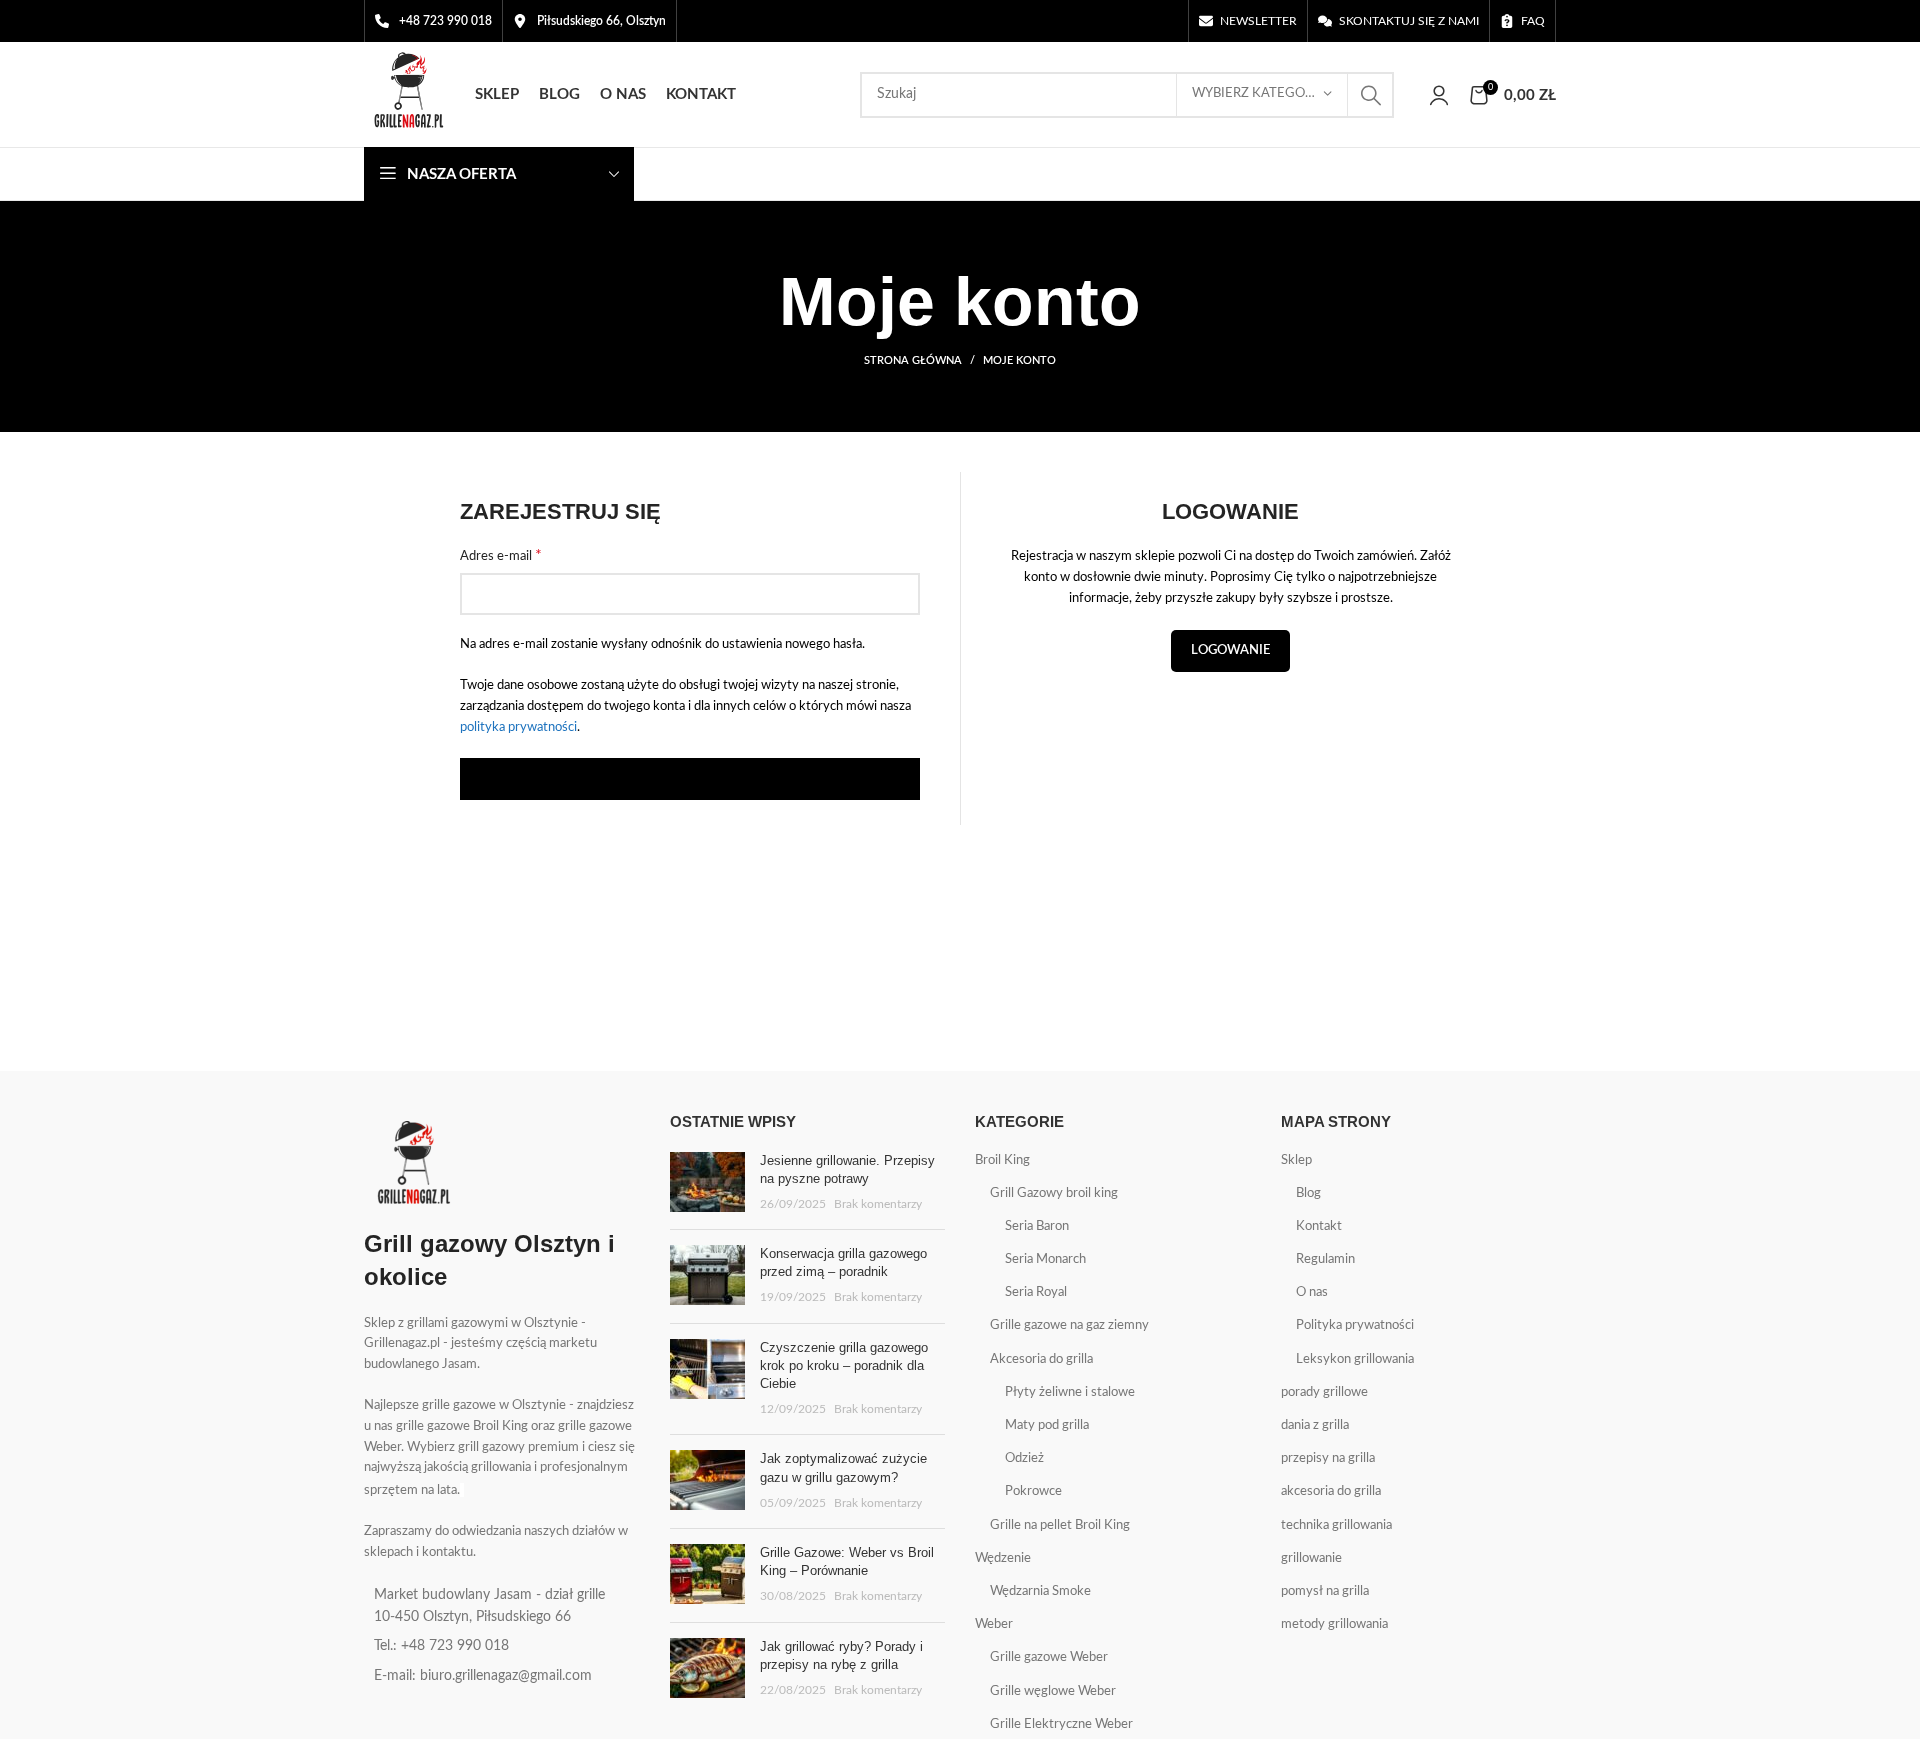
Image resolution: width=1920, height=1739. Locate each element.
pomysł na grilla (1325, 1591)
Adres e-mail (501, 555)
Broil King (1002, 1160)
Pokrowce (1033, 1491)
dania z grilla (1315, 1425)
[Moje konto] (1439, 95)
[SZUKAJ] (1371, 95)
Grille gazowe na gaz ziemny (1069, 1325)
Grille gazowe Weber (1049, 1657)
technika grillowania (1336, 1525)
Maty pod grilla (1047, 1425)
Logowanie (1230, 650)
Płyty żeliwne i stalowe (1070, 1392)
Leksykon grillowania (1355, 1359)
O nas (1312, 1292)
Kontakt (1319, 1226)
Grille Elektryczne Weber (1061, 1724)
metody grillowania (1334, 1624)
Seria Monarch (1045, 1259)
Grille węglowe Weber (1053, 1691)
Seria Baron (1037, 1226)
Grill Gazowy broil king (1054, 1193)
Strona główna (913, 360)
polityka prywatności (518, 727)
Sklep (1296, 1160)
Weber (994, 1624)
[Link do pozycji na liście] (502, 1606)
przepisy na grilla (1328, 1458)
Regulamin (1325, 1259)
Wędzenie (1003, 1558)
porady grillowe (1324, 1392)
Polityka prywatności (1355, 1325)
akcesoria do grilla (1331, 1491)
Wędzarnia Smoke (1040, 1591)
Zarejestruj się (690, 779)
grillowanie (1311, 1558)
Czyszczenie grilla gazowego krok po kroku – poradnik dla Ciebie (844, 1365)
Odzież (1024, 1458)
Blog (1308, 1193)
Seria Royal (1036, 1292)
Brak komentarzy (878, 1204)
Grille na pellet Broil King (1060, 1525)
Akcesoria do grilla (1041, 1359)
